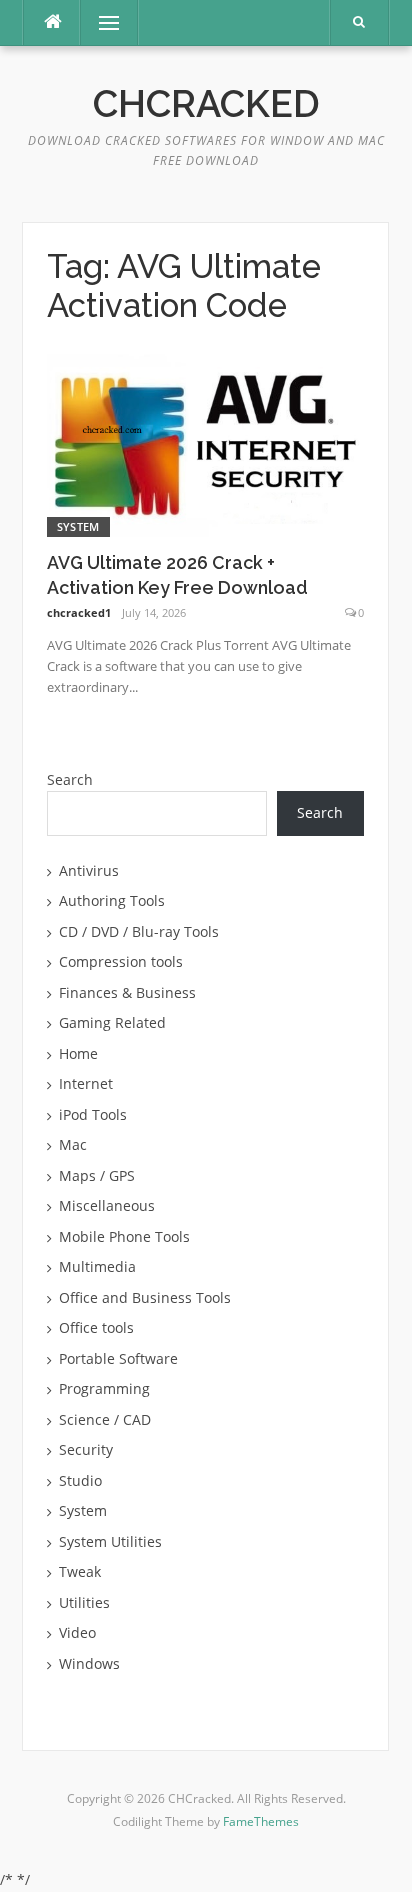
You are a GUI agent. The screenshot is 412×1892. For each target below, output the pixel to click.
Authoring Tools (112, 900)
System (78, 526)
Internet (86, 1083)
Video (77, 1632)
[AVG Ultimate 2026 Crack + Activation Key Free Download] (205, 443)
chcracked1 (79, 612)
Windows (89, 1663)
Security (86, 1449)
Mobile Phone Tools (124, 1236)
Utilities (84, 1602)
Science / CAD (105, 1419)
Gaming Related (112, 1022)
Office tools (96, 1327)
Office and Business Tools (145, 1297)
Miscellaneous (107, 1205)
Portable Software (118, 1358)
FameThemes (261, 1821)
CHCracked (206, 104)
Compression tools (121, 961)
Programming (104, 1388)
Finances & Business (127, 992)
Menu (100, 22)
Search (70, 779)
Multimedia (97, 1266)
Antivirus (89, 870)
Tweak (80, 1571)
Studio (80, 1480)
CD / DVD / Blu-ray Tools (139, 931)
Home (78, 1053)
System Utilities (110, 1541)
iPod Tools (93, 1114)
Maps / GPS (97, 1175)
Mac (73, 1144)
